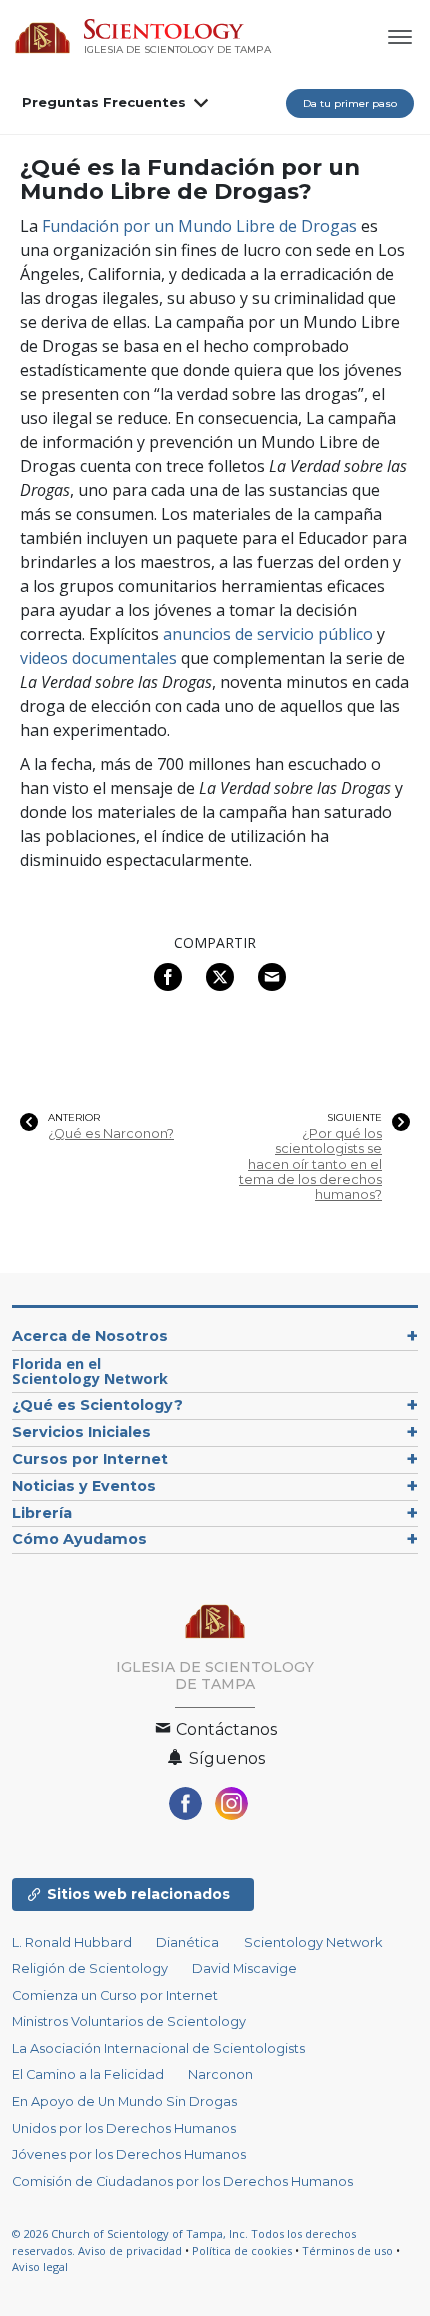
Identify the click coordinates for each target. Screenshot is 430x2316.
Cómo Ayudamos (79, 1539)
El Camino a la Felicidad (88, 2074)
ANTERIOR (74, 1118)
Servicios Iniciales (81, 1432)
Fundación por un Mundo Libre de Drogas (199, 226)
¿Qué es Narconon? (111, 1133)
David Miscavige (244, 1968)
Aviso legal (40, 2266)
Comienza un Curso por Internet (115, 1995)
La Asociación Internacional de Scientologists (158, 2048)
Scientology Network (313, 1942)
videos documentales (98, 658)
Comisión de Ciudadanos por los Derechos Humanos (182, 2181)
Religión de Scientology (90, 1968)
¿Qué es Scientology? (97, 1405)
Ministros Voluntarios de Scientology (129, 2021)
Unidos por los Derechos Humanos (124, 2128)
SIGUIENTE (354, 1118)
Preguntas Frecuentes (104, 102)
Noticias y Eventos (84, 1486)
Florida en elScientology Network (90, 1371)
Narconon (220, 2074)
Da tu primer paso (350, 103)
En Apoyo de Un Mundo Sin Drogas (124, 2101)
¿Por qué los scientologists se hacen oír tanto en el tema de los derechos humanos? (310, 1164)
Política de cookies (242, 2250)
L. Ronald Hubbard (72, 1942)
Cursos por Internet (90, 1459)
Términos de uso (347, 2250)
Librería (42, 1513)
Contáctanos (224, 1729)
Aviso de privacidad (130, 2250)
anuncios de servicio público (268, 634)
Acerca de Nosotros (90, 1336)
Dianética (187, 1942)
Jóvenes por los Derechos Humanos (129, 2154)
